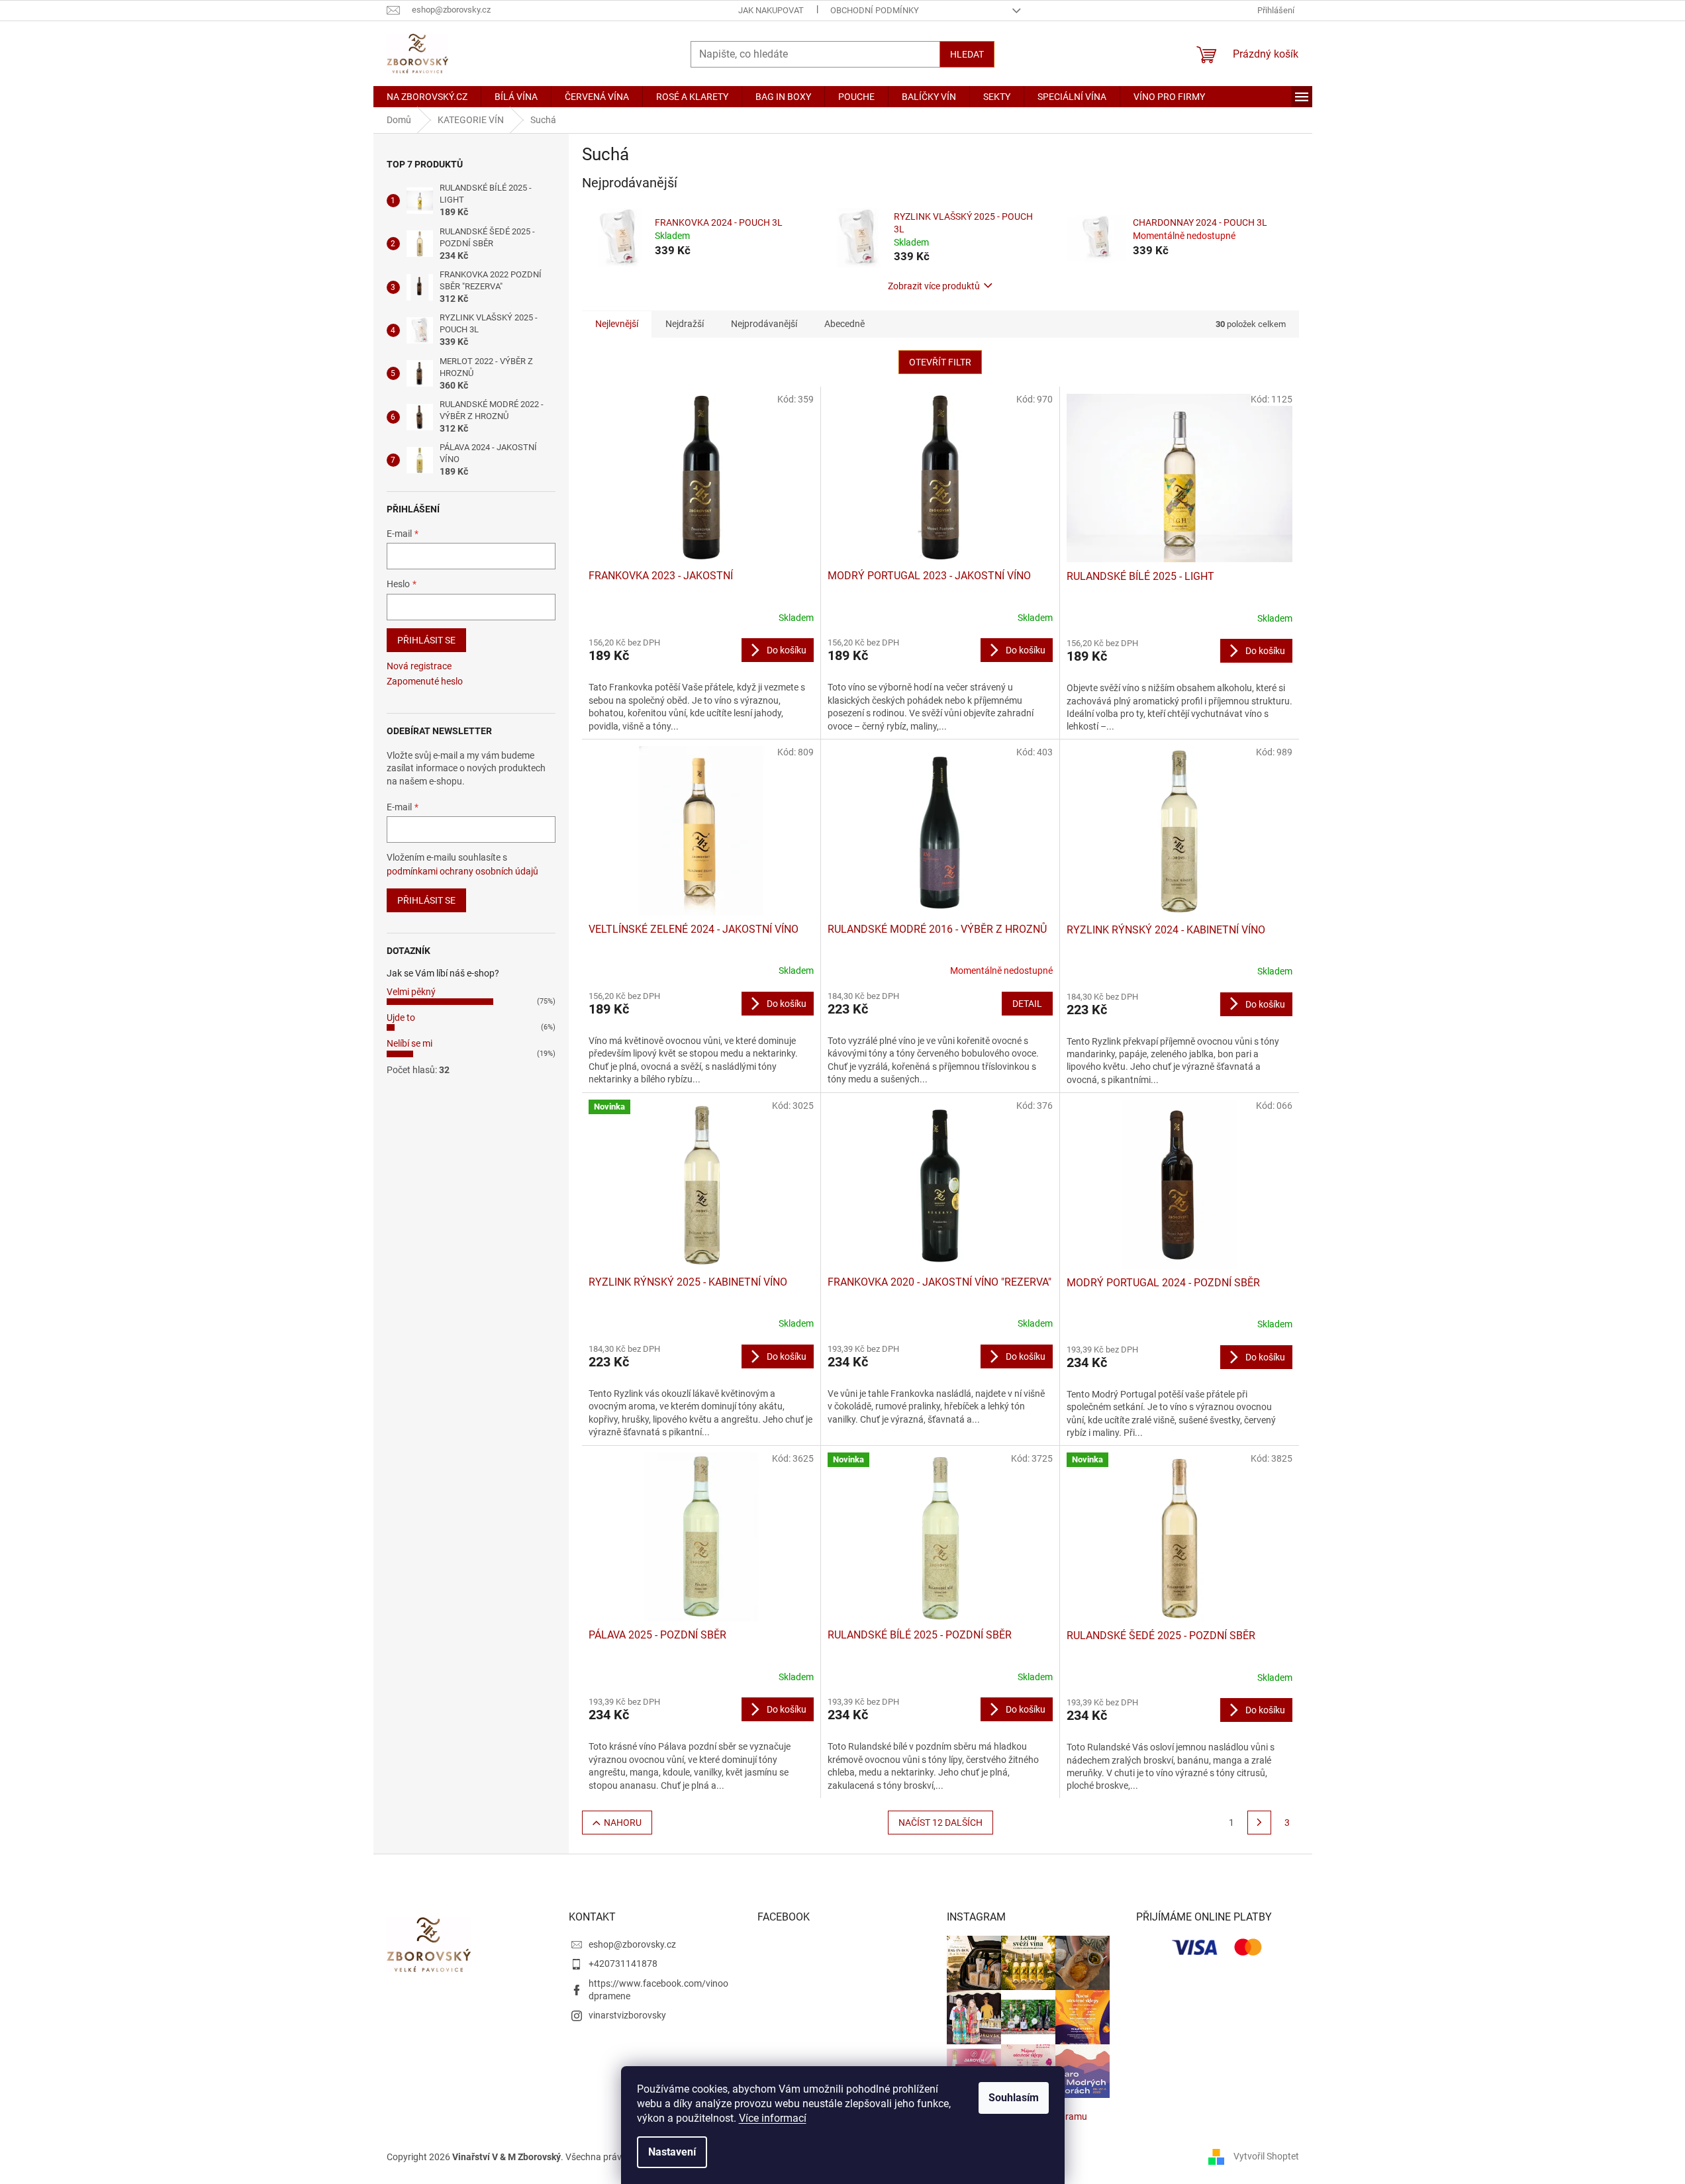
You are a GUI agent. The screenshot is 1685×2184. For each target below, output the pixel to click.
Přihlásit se (426, 640)
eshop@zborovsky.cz (632, 1944)
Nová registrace (419, 666)
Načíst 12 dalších (940, 1823)
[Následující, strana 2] (1259, 1823)
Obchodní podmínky (875, 10)
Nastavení (672, 2152)
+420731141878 (623, 1964)
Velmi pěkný (411, 992)
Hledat (967, 54)
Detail (1027, 1004)
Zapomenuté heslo (425, 681)
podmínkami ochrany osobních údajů (462, 871)
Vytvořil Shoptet (1266, 2156)
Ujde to (401, 1018)
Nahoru (623, 1823)
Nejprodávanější (764, 324)
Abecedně (844, 324)
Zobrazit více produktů (934, 286)
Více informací (773, 2118)
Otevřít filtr (940, 362)
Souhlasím (1014, 2098)
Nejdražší (685, 324)
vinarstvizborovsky (627, 2015)
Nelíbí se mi (409, 1043)
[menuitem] (427, 97)
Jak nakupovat (771, 10)
